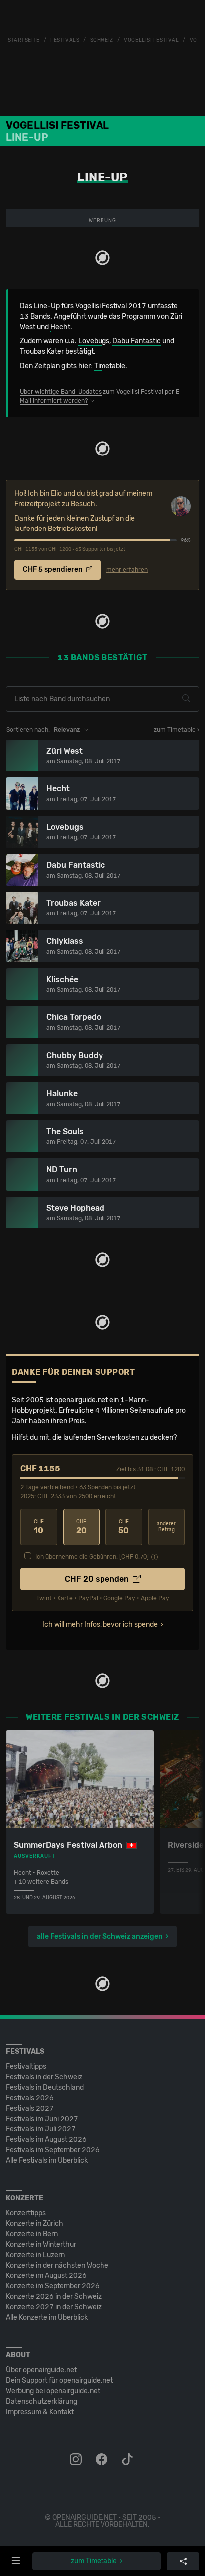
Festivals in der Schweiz (44, 2077)
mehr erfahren (127, 570)
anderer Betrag (166, 1527)
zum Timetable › (176, 730)
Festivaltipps (26, 2067)
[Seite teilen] (183, 2561)
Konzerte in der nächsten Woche (57, 2265)
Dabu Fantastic (137, 341)
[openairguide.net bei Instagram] (77, 2460)
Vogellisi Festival (151, 40)
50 (124, 1527)
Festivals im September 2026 (53, 2150)
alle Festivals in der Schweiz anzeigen (100, 1936)
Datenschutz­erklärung (42, 2401)
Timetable (110, 366)
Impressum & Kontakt (40, 2412)
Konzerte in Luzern (35, 2255)
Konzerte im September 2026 (53, 2286)
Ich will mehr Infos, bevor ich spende (100, 1625)
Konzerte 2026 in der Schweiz (54, 2297)
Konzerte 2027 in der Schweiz (54, 2307)
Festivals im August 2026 (46, 2140)
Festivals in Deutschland (45, 2087)
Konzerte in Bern (32, 2234)
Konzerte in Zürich (35, 2224)
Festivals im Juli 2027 (41, 2129)
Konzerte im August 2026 (46, 2276)
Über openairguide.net (41, 2370)
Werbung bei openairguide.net (53, 2391)
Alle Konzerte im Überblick (47, 2317)
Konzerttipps (26, 2213)
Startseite (24, 40)
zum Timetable (94, 2561)
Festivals (65, 40)
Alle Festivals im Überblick (47, 2160)
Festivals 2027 (30, 2108)
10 (39, 1527)
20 (81, 1527)
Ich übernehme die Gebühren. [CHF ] (92, 1557)
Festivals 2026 (30, 2098)
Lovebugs (94, 341)
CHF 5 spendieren (53, 569)
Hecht (60, 327)
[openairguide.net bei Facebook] (102, 2460)
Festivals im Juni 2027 (42, 2119)
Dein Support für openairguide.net (59, 2381)
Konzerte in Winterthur (41, 2244)
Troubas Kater (42, 351)
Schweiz (102, 40)
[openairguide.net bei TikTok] (128, 2460)
